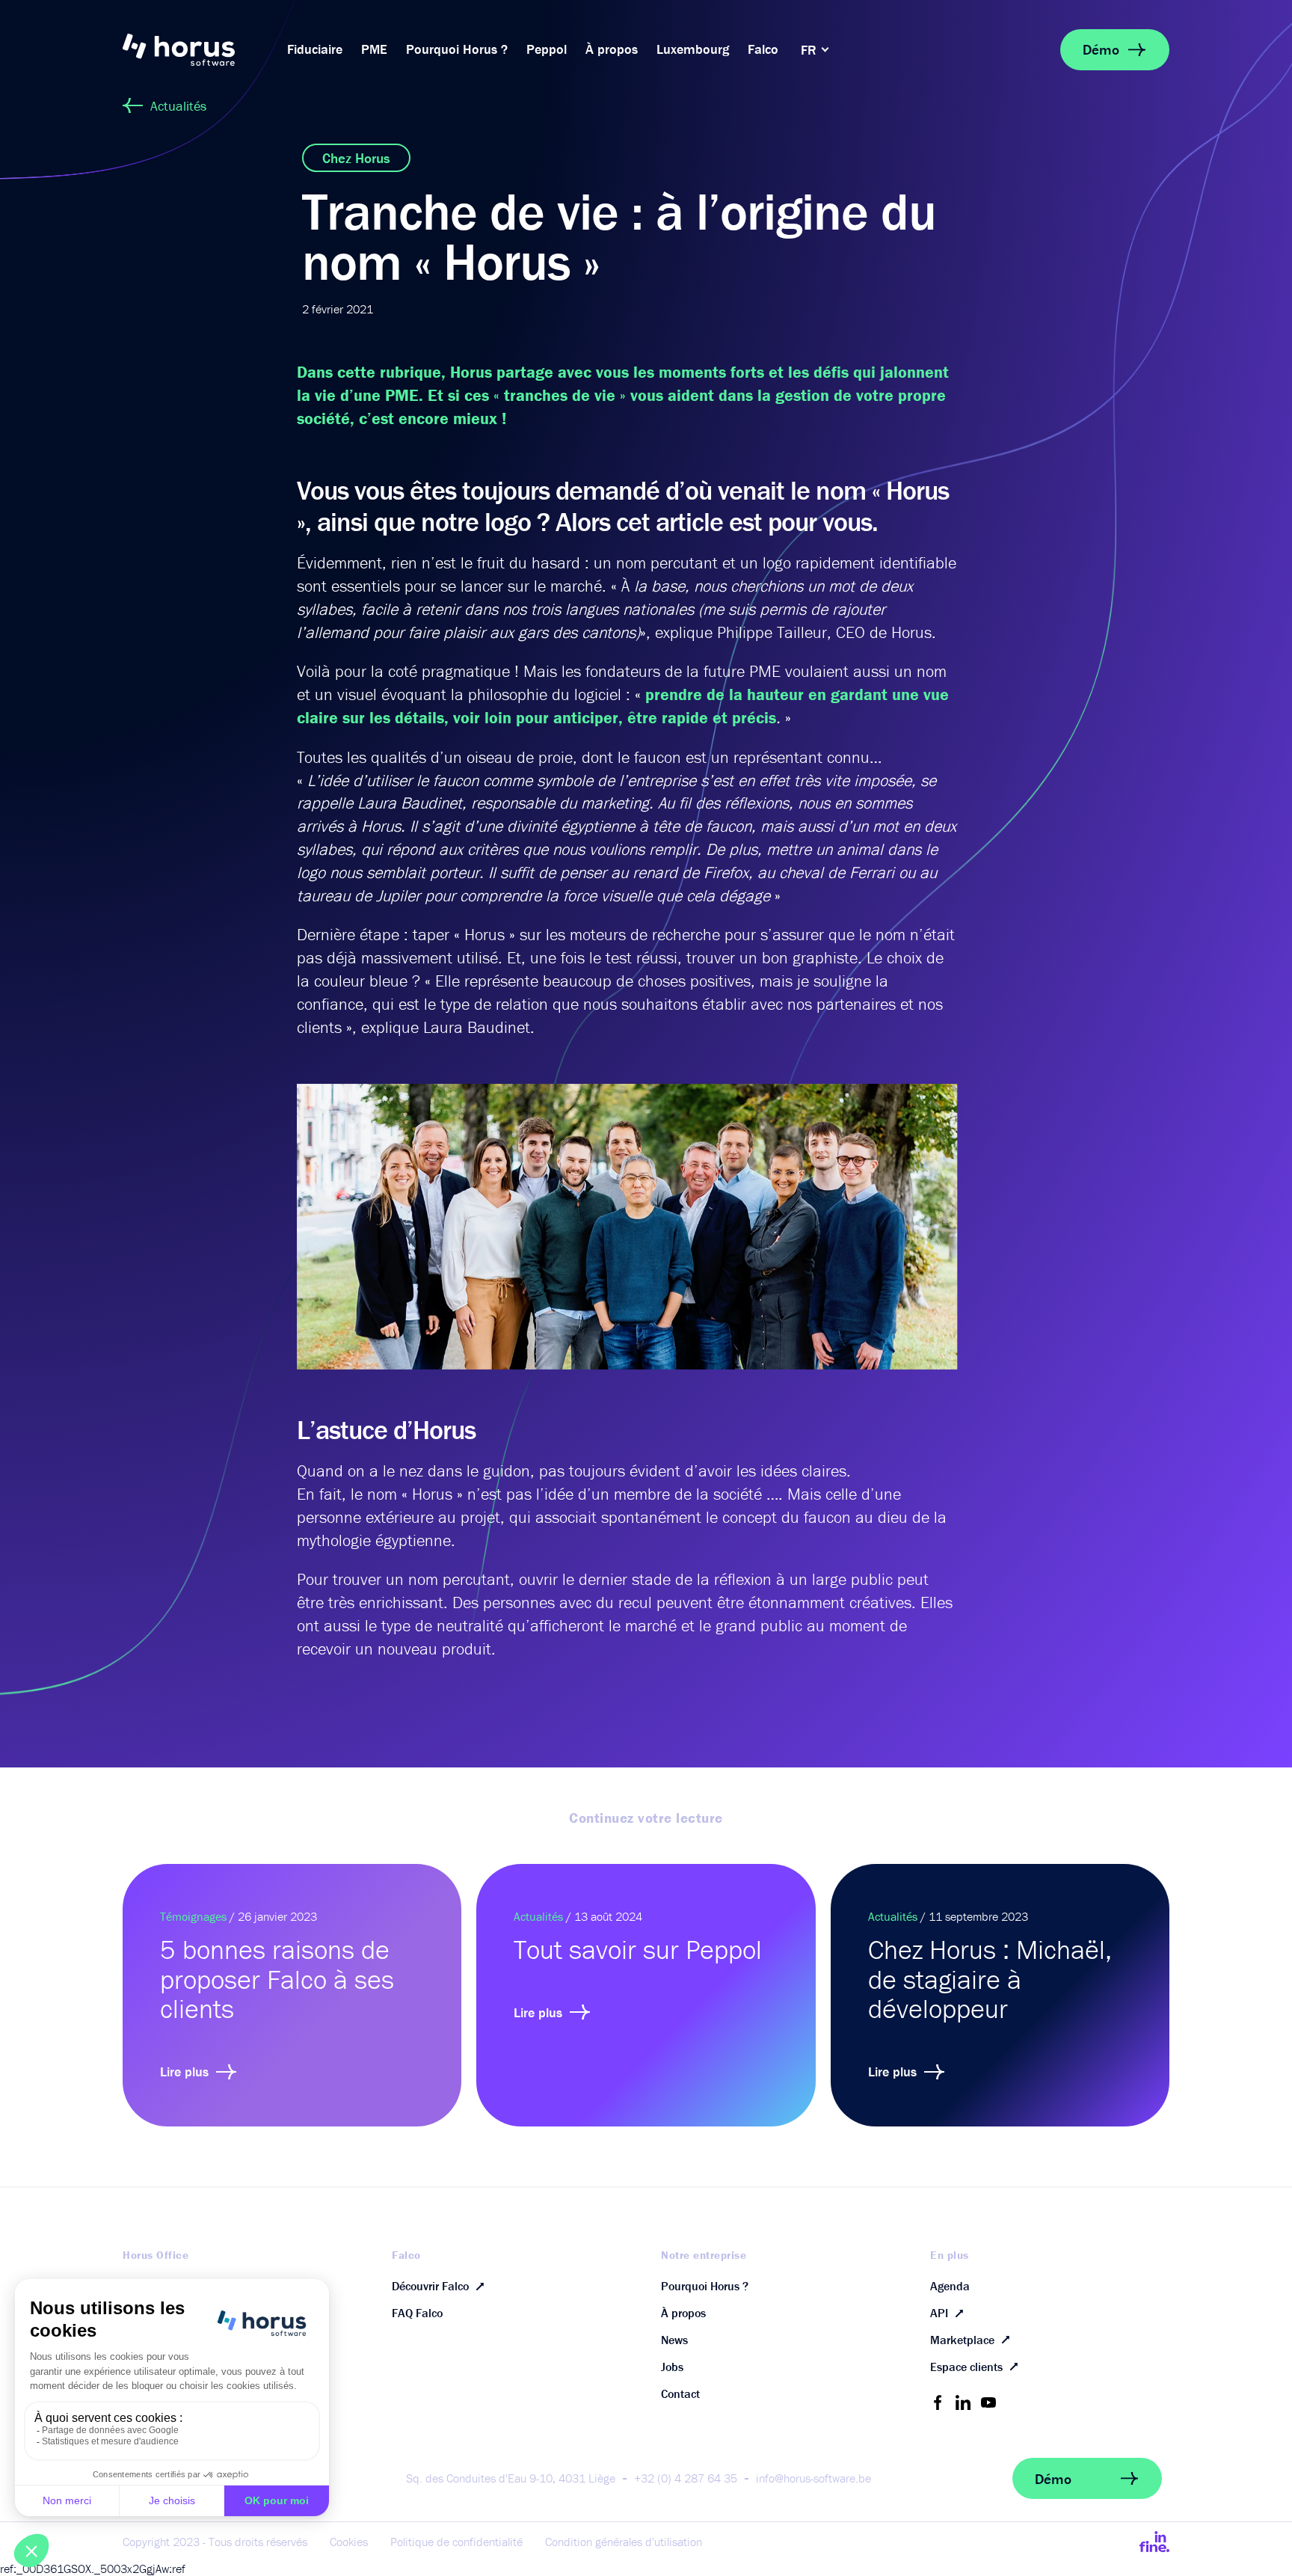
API (939, 2313)
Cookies (349, 2542)
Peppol (547, 49)
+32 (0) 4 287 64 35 (686, 2478)
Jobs (672, 2367)
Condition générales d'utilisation (624, 2542)
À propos (612, 49)
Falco (763, 49)
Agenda (950, 2286)
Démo (1101, 49)
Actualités (178, 106)
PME (374, 49)
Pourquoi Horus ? (457, 49)
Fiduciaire (315, 49)
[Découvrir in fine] (1154, 2542)
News (674, 2340)
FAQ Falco (417, 2313)
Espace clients (966, 2367)
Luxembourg (693, 49)
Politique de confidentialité (456, 2542)
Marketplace (962, 2340)
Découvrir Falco (430, 2286)
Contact (680, 2393)
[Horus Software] (197, 50)
